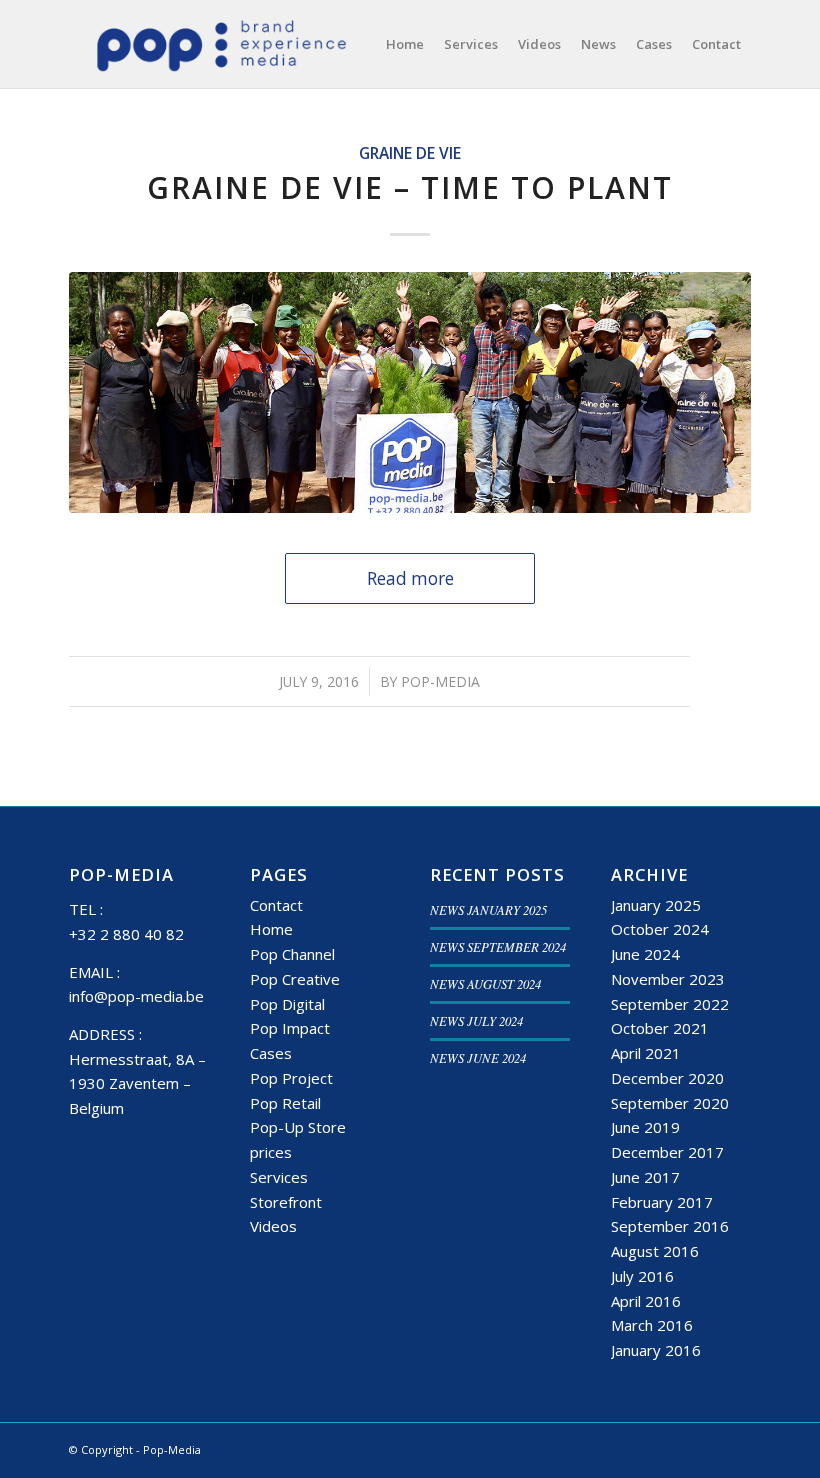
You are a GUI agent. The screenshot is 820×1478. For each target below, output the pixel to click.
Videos (273, 1226)
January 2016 (656, 1350)
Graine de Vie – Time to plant (410, 187)
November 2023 (668, 979)
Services (279, 1177)
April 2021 (646, 1053)
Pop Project (291, 1078)
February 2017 (662, 1202)
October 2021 (660, 1028)
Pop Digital (287, 1004)
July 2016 (642, 1276)
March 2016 (652, 1325)
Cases (271, 1053)
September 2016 (670, 1226)
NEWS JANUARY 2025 (488, 909)
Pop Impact (290, 1028)
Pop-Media (440, 681)
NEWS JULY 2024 (476, 1020)
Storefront (286, 1202)
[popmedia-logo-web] (220, 44)
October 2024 (660, 929)
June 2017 (645, 1177)
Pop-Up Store (298, 1127)
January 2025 (656, 905)
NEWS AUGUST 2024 (485, 983)
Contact (276, 905)
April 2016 (646, 1301)
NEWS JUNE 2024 (478, 1057)
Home (271, 929)
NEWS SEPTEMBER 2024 (498, 946)
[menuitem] (405, 44)
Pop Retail (285, 1103)
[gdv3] (410, 392)
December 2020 (667, 1078)
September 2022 (670, 1004)
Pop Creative (295, 979)
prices (271, 1152)
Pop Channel (292, 954)
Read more (410, 578)
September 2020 (670, 1103)
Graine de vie (410, 153)
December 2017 (667, 1152)
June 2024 (645, 954)
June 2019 (645, 1127)
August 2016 (655, 1251)
